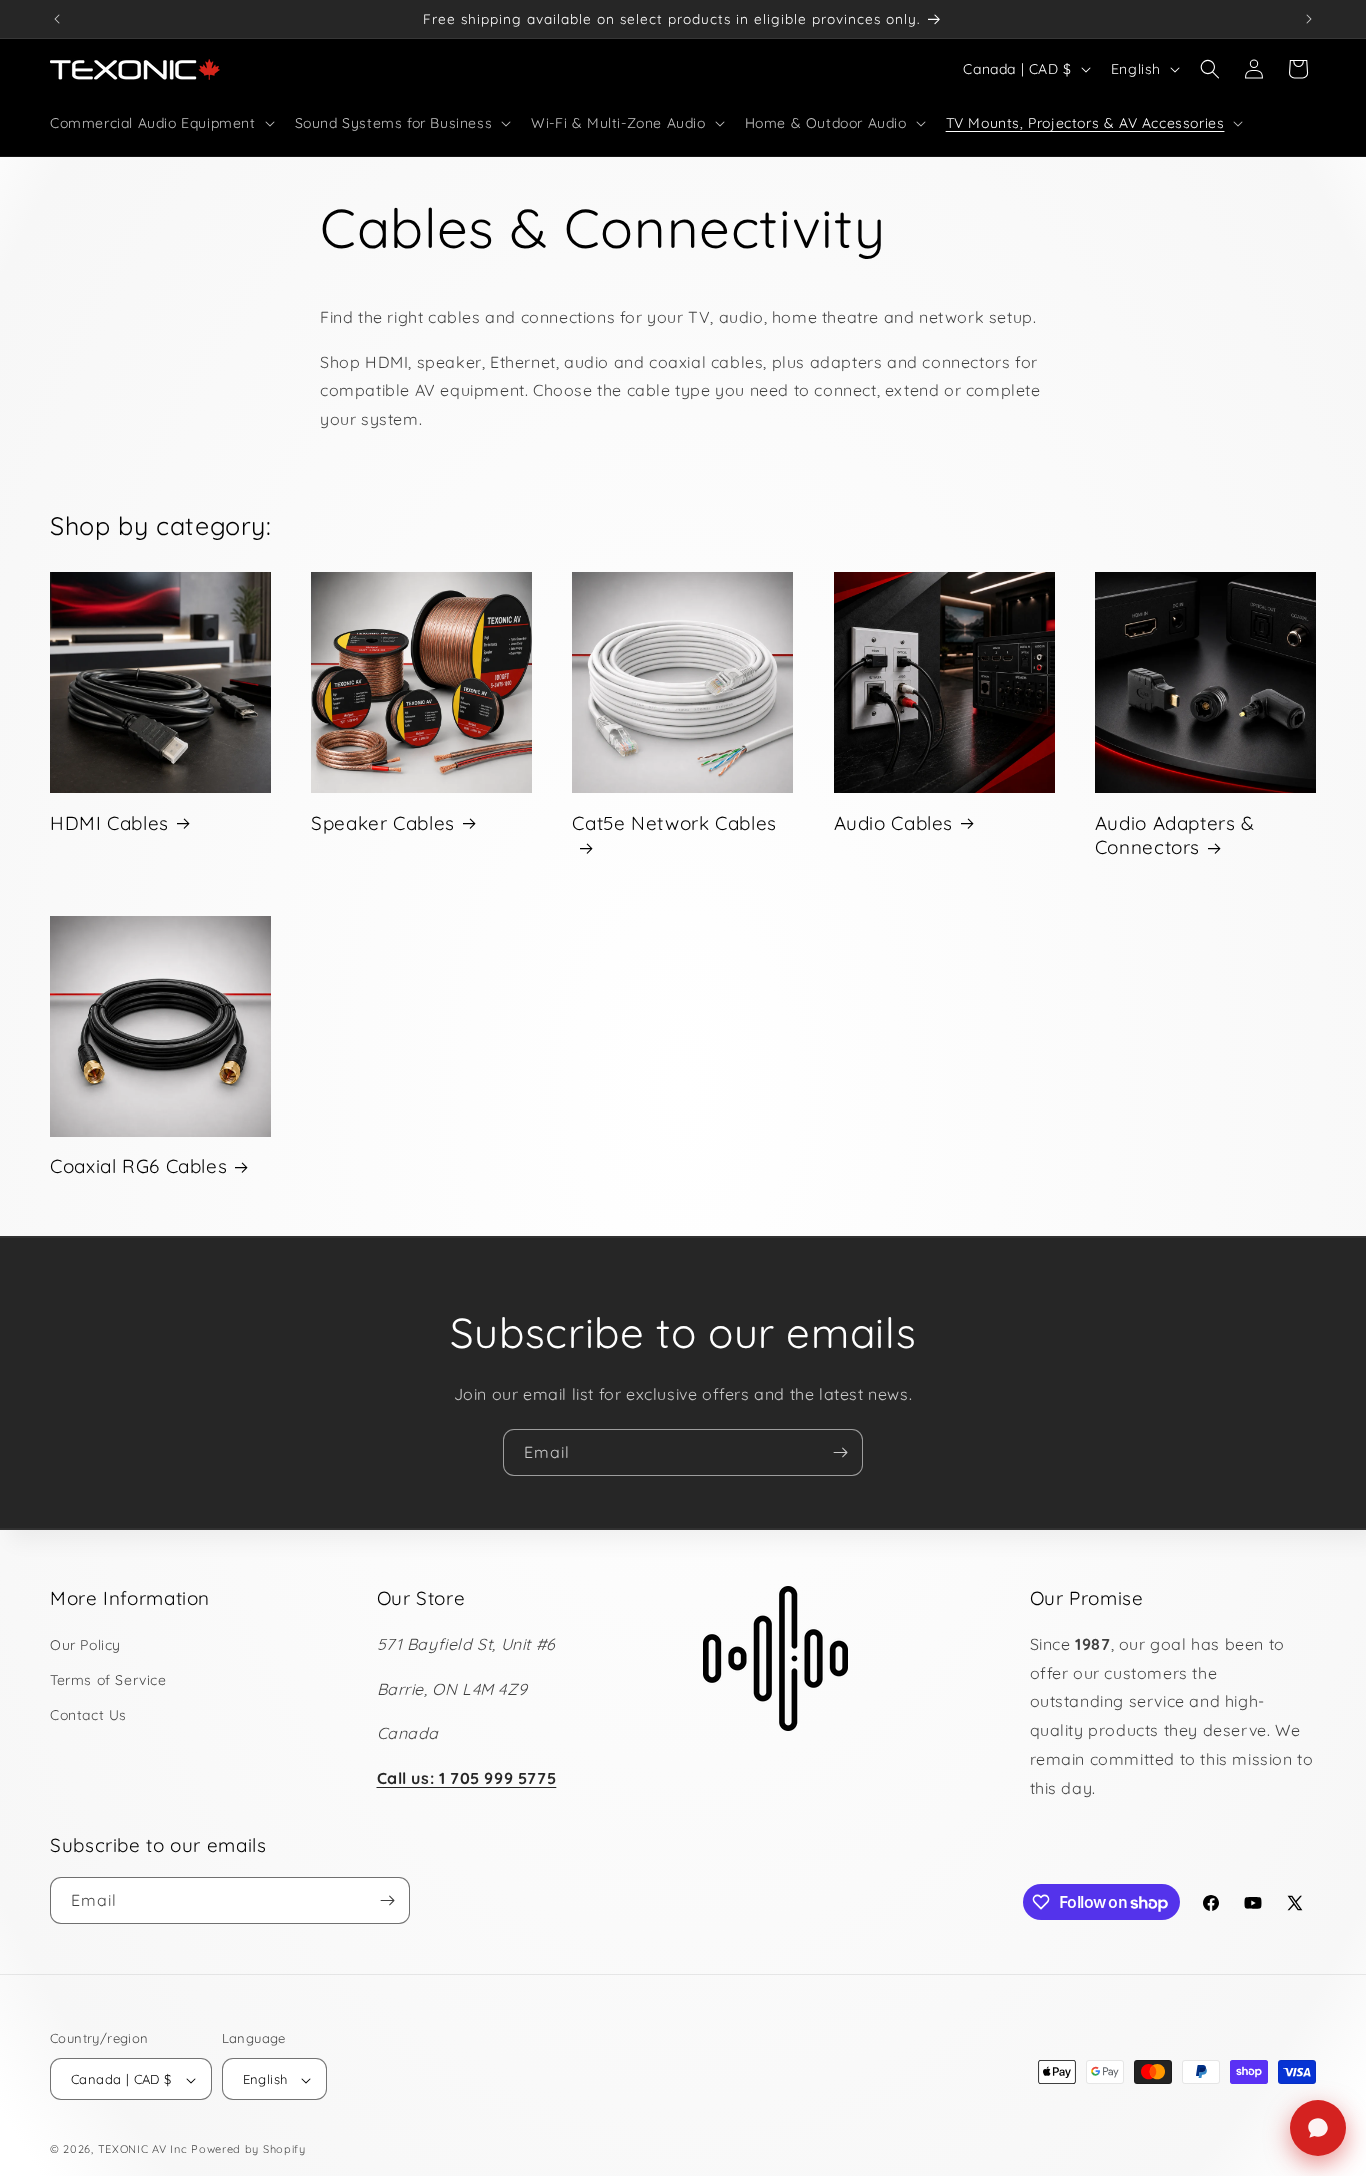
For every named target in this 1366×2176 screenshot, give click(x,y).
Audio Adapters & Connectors (1175, 835)
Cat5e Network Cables (674, 823)
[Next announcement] (1309, 19)
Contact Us (88, 1715)
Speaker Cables (383, 823)
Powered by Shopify (248, 2150)
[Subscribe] (840, 1452)
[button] (160, 123)
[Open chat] (1318, 2128)
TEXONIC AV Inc (143, 2150)
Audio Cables (894, 823)
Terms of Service (108, 1680)
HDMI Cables (109, 823)
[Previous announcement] (57, 19)
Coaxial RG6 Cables (138, 1166)
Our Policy (85, 1645)
